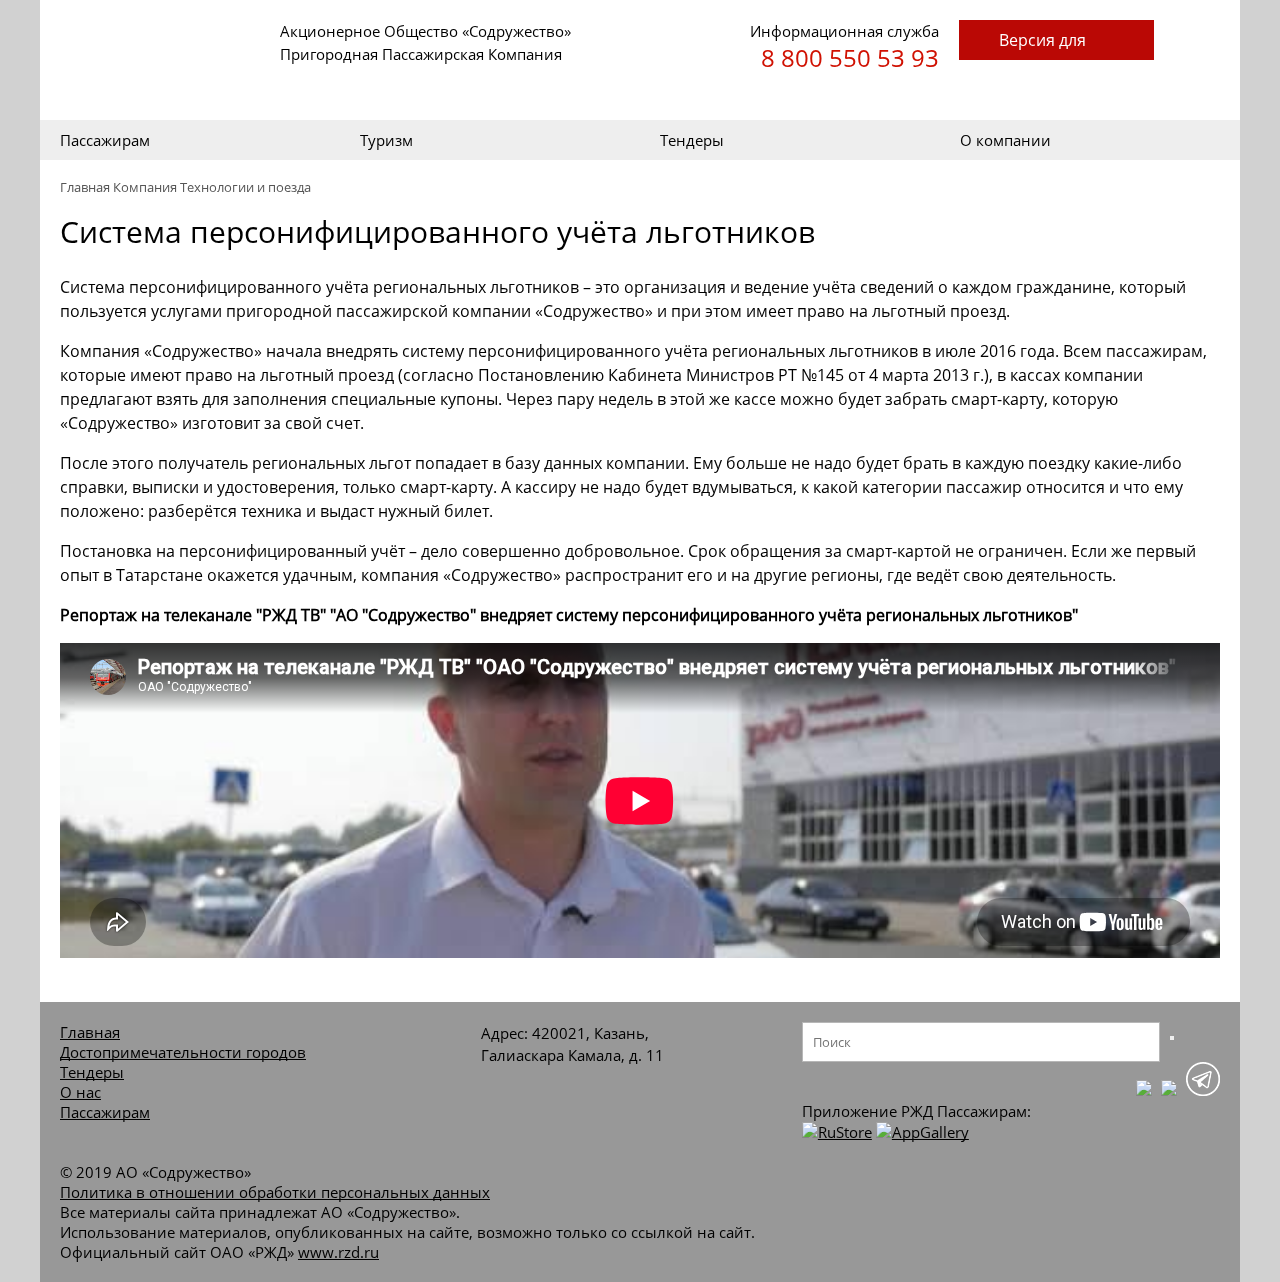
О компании (1005, 140)
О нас (80, 1092)
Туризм (386, 140)
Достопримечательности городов (183, 1052)
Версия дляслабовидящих (1056, 44)
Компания (145, 187)
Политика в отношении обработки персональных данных (275, 1192)
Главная (85, 187)
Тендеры (692, 140)
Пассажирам (105, 140)
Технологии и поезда (245, 187)
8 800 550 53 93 (850, 58)
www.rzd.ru (338, 1252)
